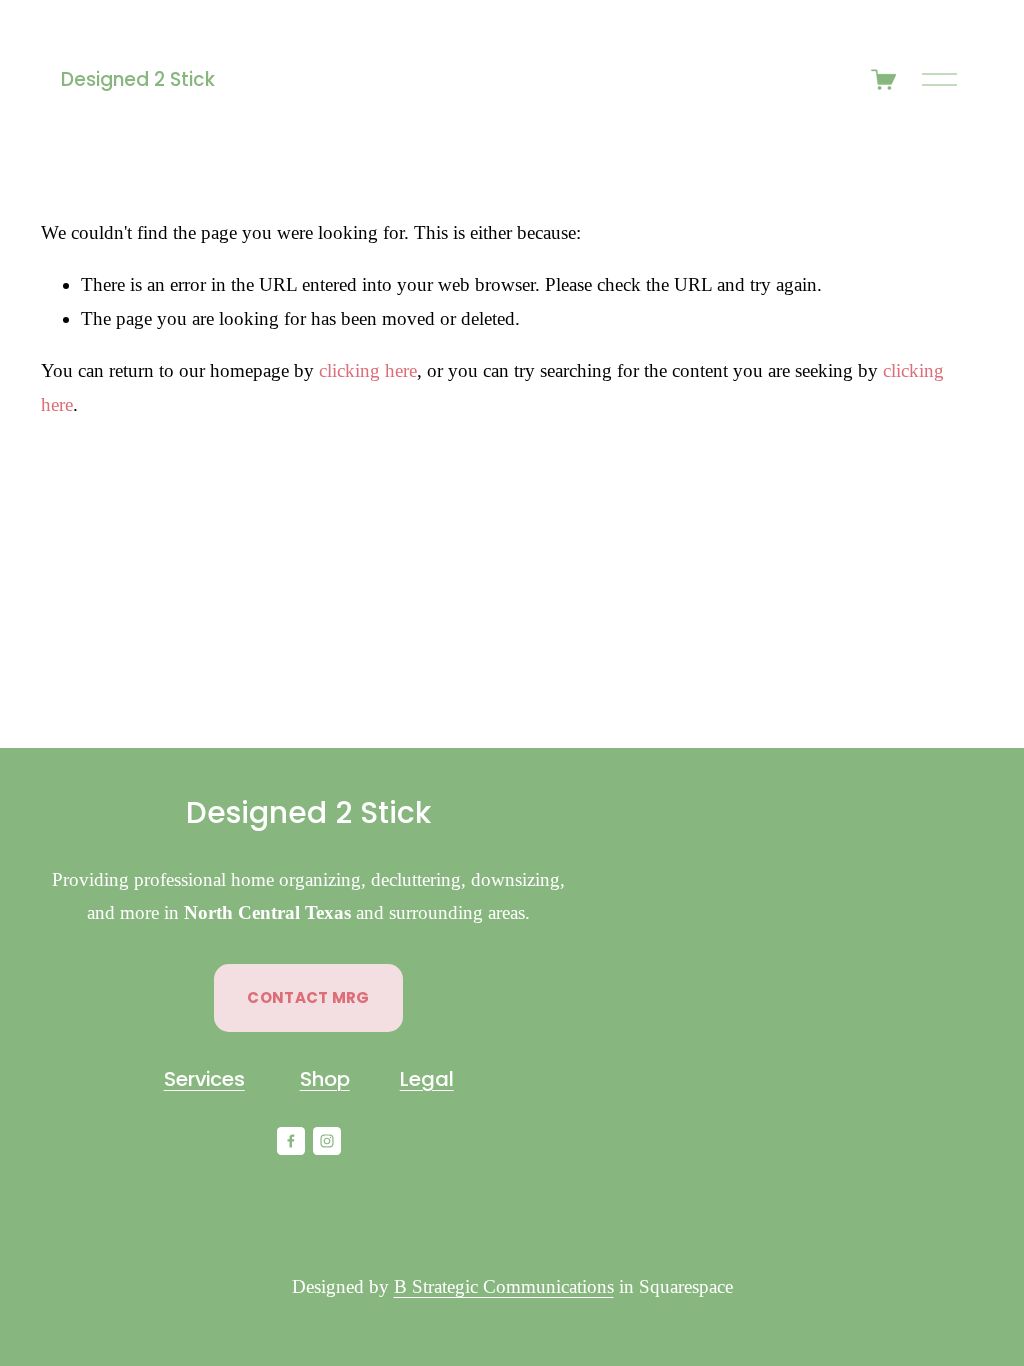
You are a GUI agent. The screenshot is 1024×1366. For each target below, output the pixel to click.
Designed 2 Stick (138, 79)
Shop (325, 1079)
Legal (427, 1079)
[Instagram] (327, 1141)
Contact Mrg (308, 997)
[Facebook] (291, 1141)
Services (204, 1079)
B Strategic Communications (504, 1286)
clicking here (368, 370)
